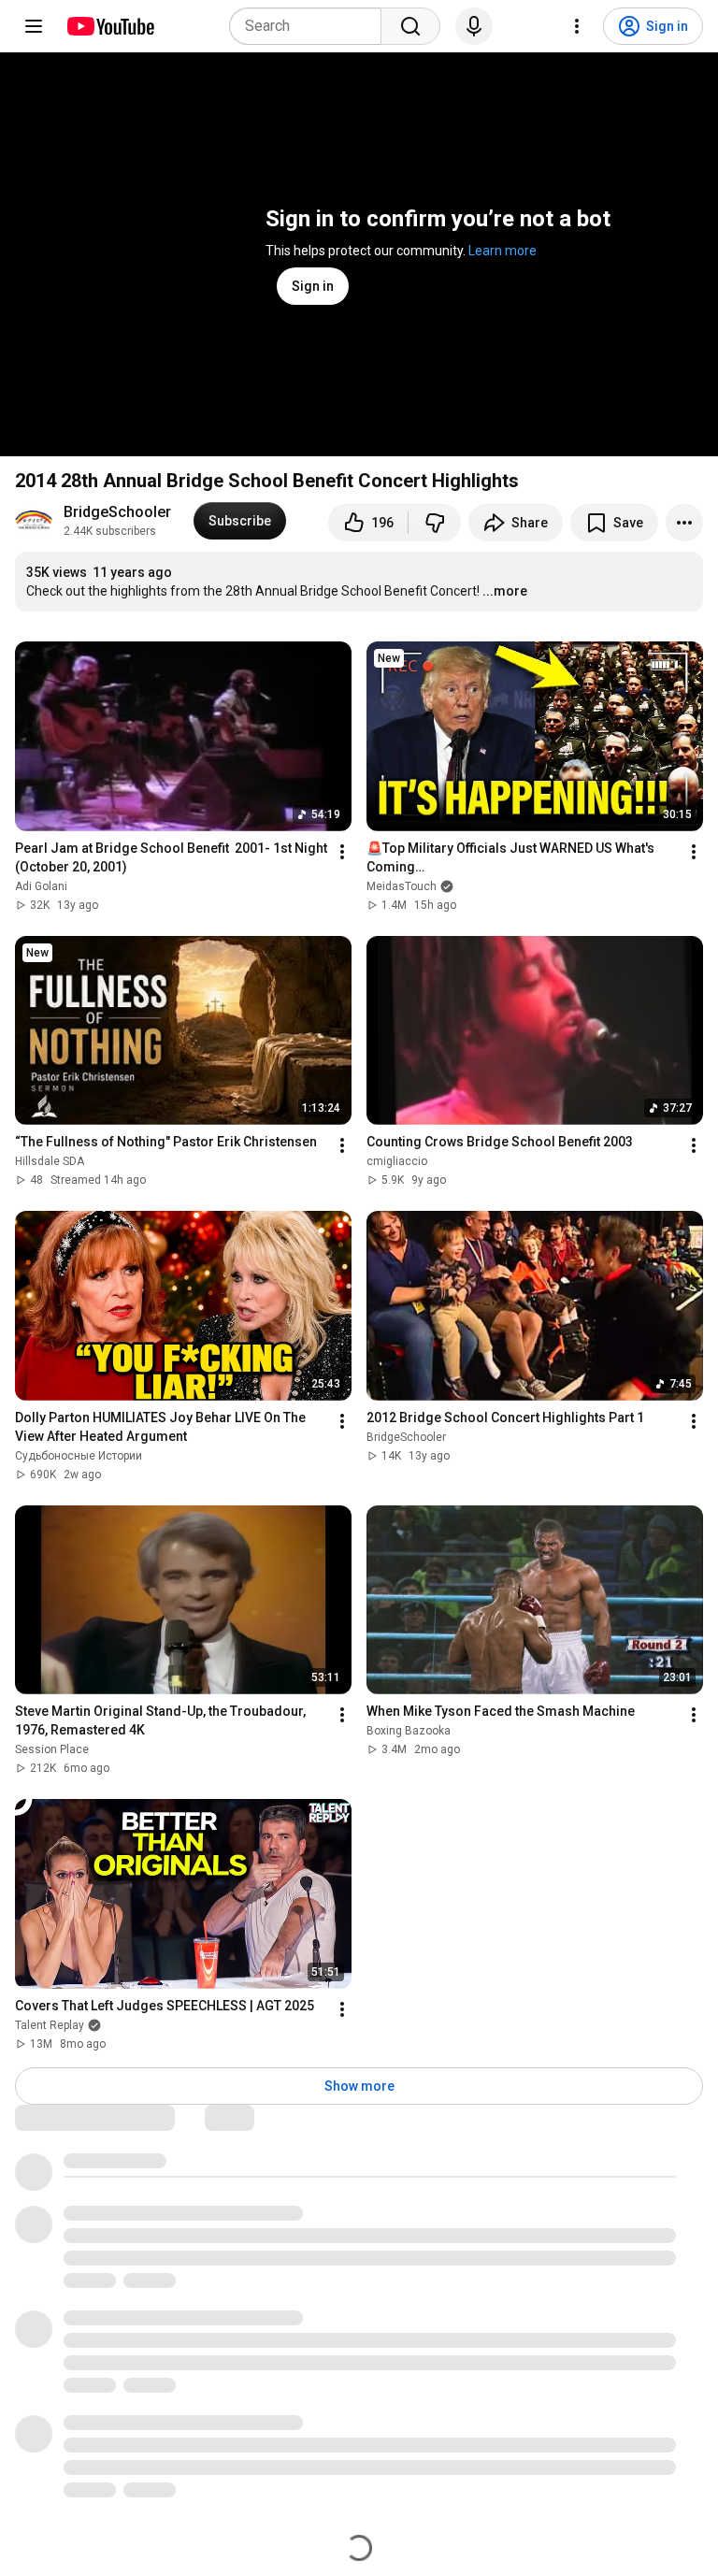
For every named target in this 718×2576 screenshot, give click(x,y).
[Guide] (34, 26)
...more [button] (505, 591)
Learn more (503, 251)
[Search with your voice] (474, 26)
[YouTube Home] (110, 26)
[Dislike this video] (435, 523)
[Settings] (577, 26)
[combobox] (311, 26)
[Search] (410, 26)
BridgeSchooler (117, 512)
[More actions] (684, 523)
